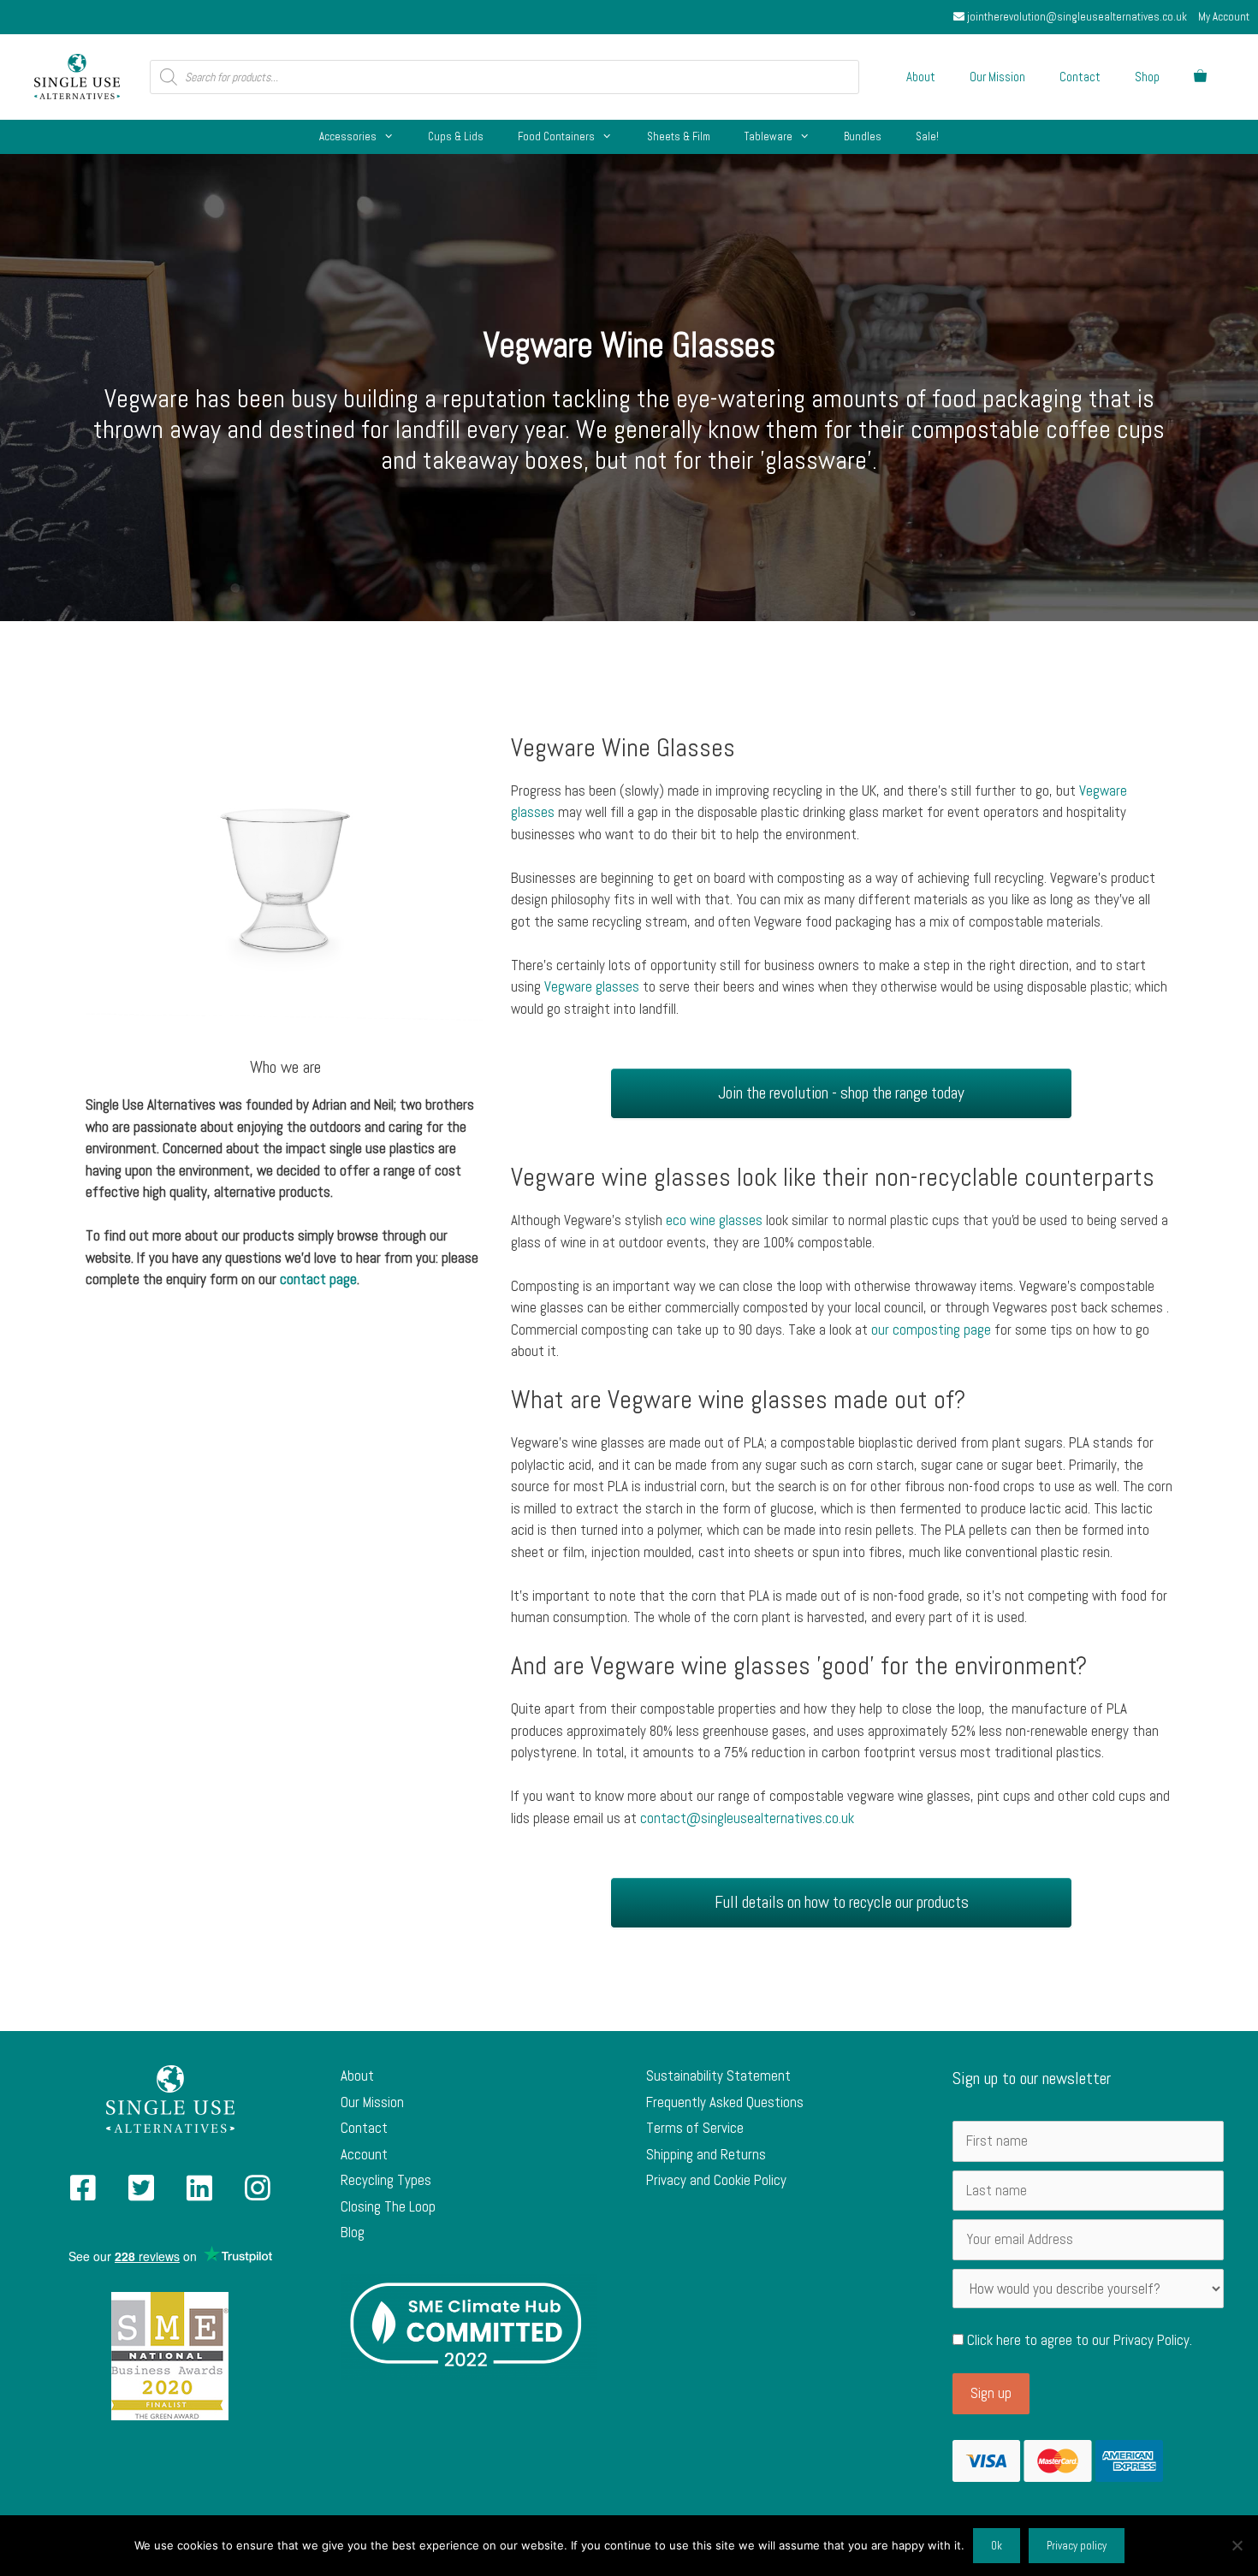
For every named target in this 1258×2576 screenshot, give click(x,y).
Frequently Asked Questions (725, 2102)
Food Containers (556, 136)
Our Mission (997, 77)
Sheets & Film (679, 136)
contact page (318, 1279)
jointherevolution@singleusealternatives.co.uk (1076, 17)
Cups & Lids (456, 136)
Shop (1147, 77)
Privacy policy (1077, 2546)
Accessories (348, 136)
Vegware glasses (592, 986)
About (921, 77)
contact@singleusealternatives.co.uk (747, 1818)
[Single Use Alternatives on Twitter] (141, 2194)
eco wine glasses (714, 1220)
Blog (353, 2232)
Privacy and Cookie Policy (716, 2180)
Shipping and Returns (706, 2154)
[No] (1237, 2545)
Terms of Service (695, 2128)
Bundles (863, 136)
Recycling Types (386, 2180)
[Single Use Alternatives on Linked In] (199, 2194)
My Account (1224, 17)
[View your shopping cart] (1200, 77)
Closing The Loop (388, 2206)
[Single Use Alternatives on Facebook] (83, 2194)
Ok (997, 2546)
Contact (1080, 77)
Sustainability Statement (718, 2076)
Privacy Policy (1151, 2340)
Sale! (927, 136)
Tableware (768, 136)
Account (364, 2154)
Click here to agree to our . (1078, 2340)
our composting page (931, 1329)
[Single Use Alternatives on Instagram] (258, 2194)
